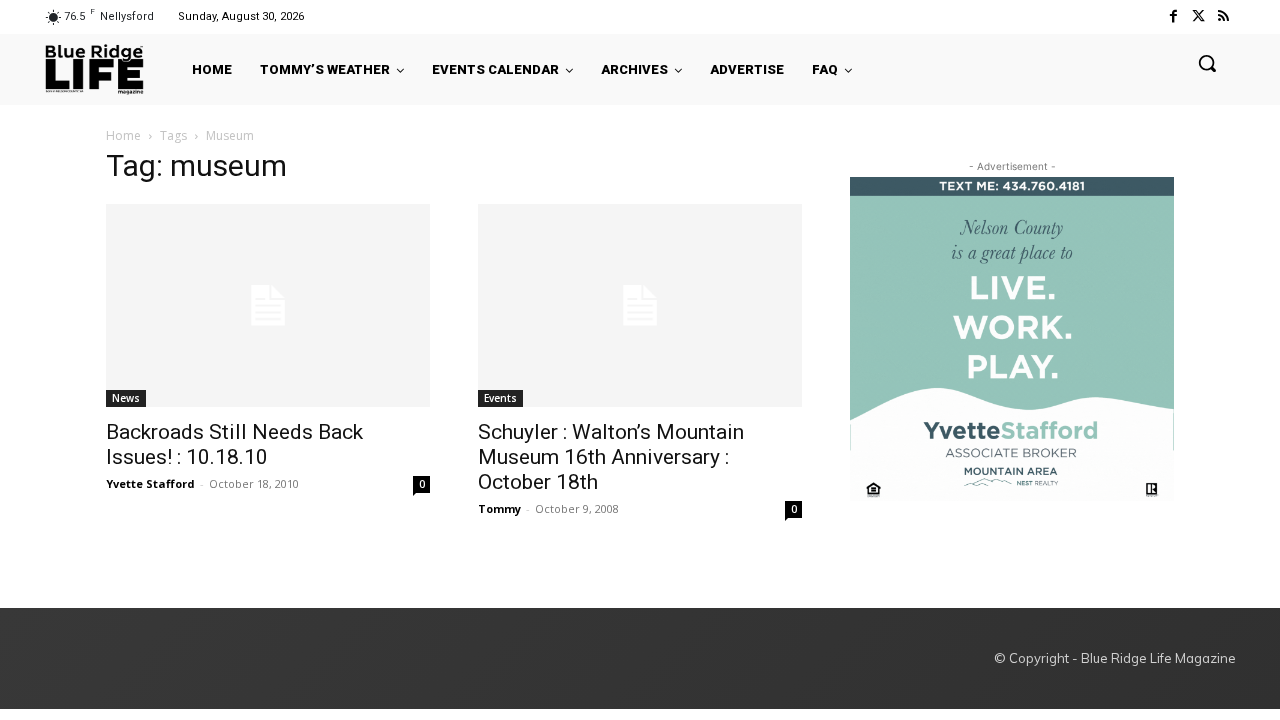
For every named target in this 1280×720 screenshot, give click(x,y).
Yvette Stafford (150, 483)
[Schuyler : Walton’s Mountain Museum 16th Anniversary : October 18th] (640, 305)
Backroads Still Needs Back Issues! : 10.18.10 (234, 444)
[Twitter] (1198, 16)
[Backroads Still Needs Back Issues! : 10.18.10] (268, 305)
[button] (1207, 63)
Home (123, 135)
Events (500, 398)
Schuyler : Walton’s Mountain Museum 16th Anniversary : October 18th (611, 457)
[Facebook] (1172, 16)
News (126, 398)
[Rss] (1223, 16)
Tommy (499, 508)
